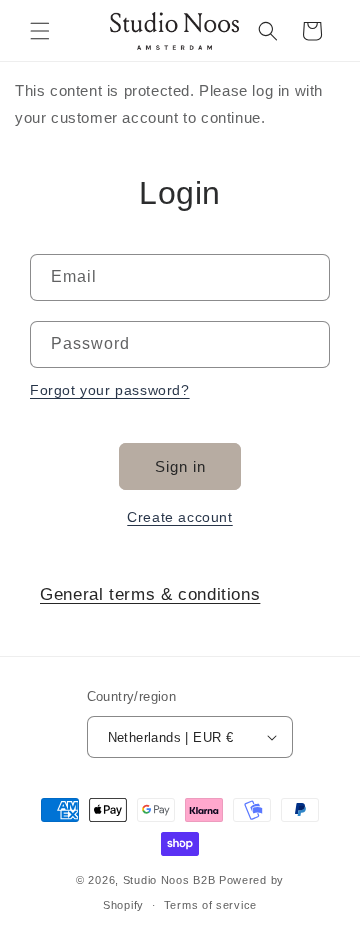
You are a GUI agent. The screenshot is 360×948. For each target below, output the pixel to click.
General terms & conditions (150, 594)
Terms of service (210, 905)
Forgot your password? (110, 390)
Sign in (180, 466)
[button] (40, 31)
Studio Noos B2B (169, 880)
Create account (179, 517)
